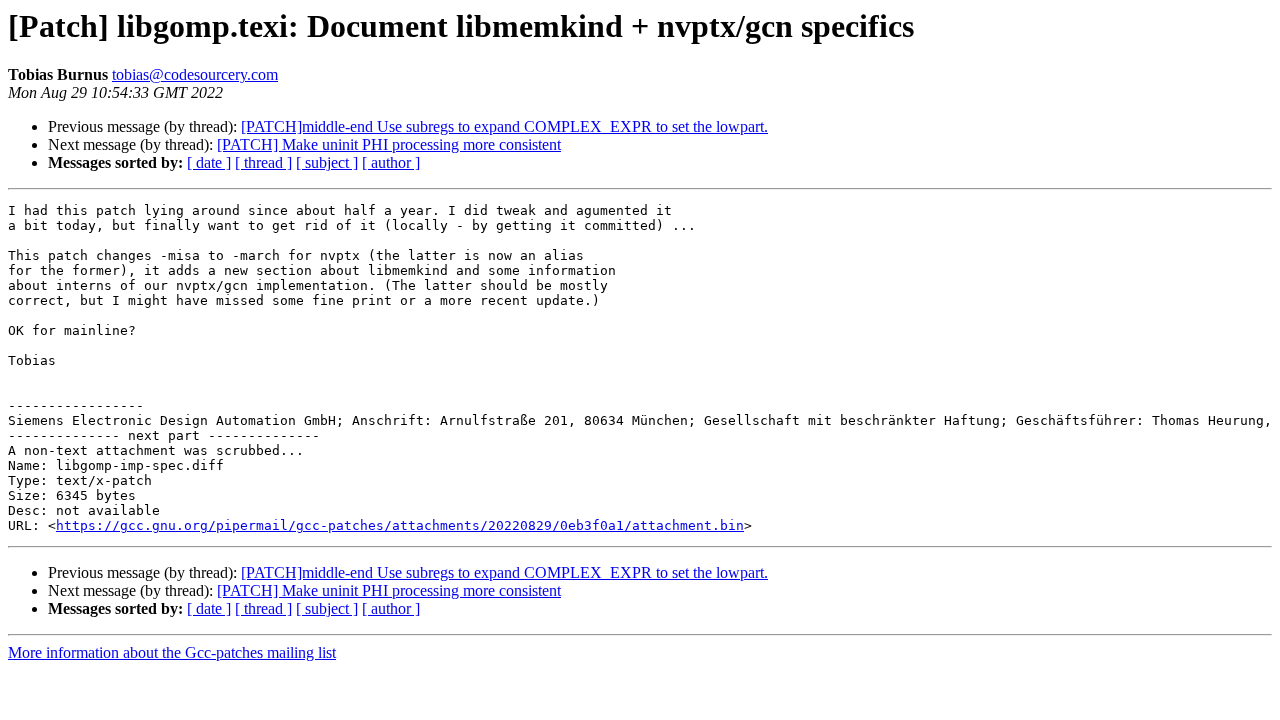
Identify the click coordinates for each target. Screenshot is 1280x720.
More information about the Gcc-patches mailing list (172, 652)
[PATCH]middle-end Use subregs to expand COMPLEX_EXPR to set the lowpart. (504, 126)
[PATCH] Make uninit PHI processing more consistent (389, 144)
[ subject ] (327, 162)
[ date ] (209, 162)
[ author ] (391, 162)
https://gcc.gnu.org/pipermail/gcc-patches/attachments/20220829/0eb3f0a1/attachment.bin (400, 525)
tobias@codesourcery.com (195, 74)
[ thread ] (263, 162)
